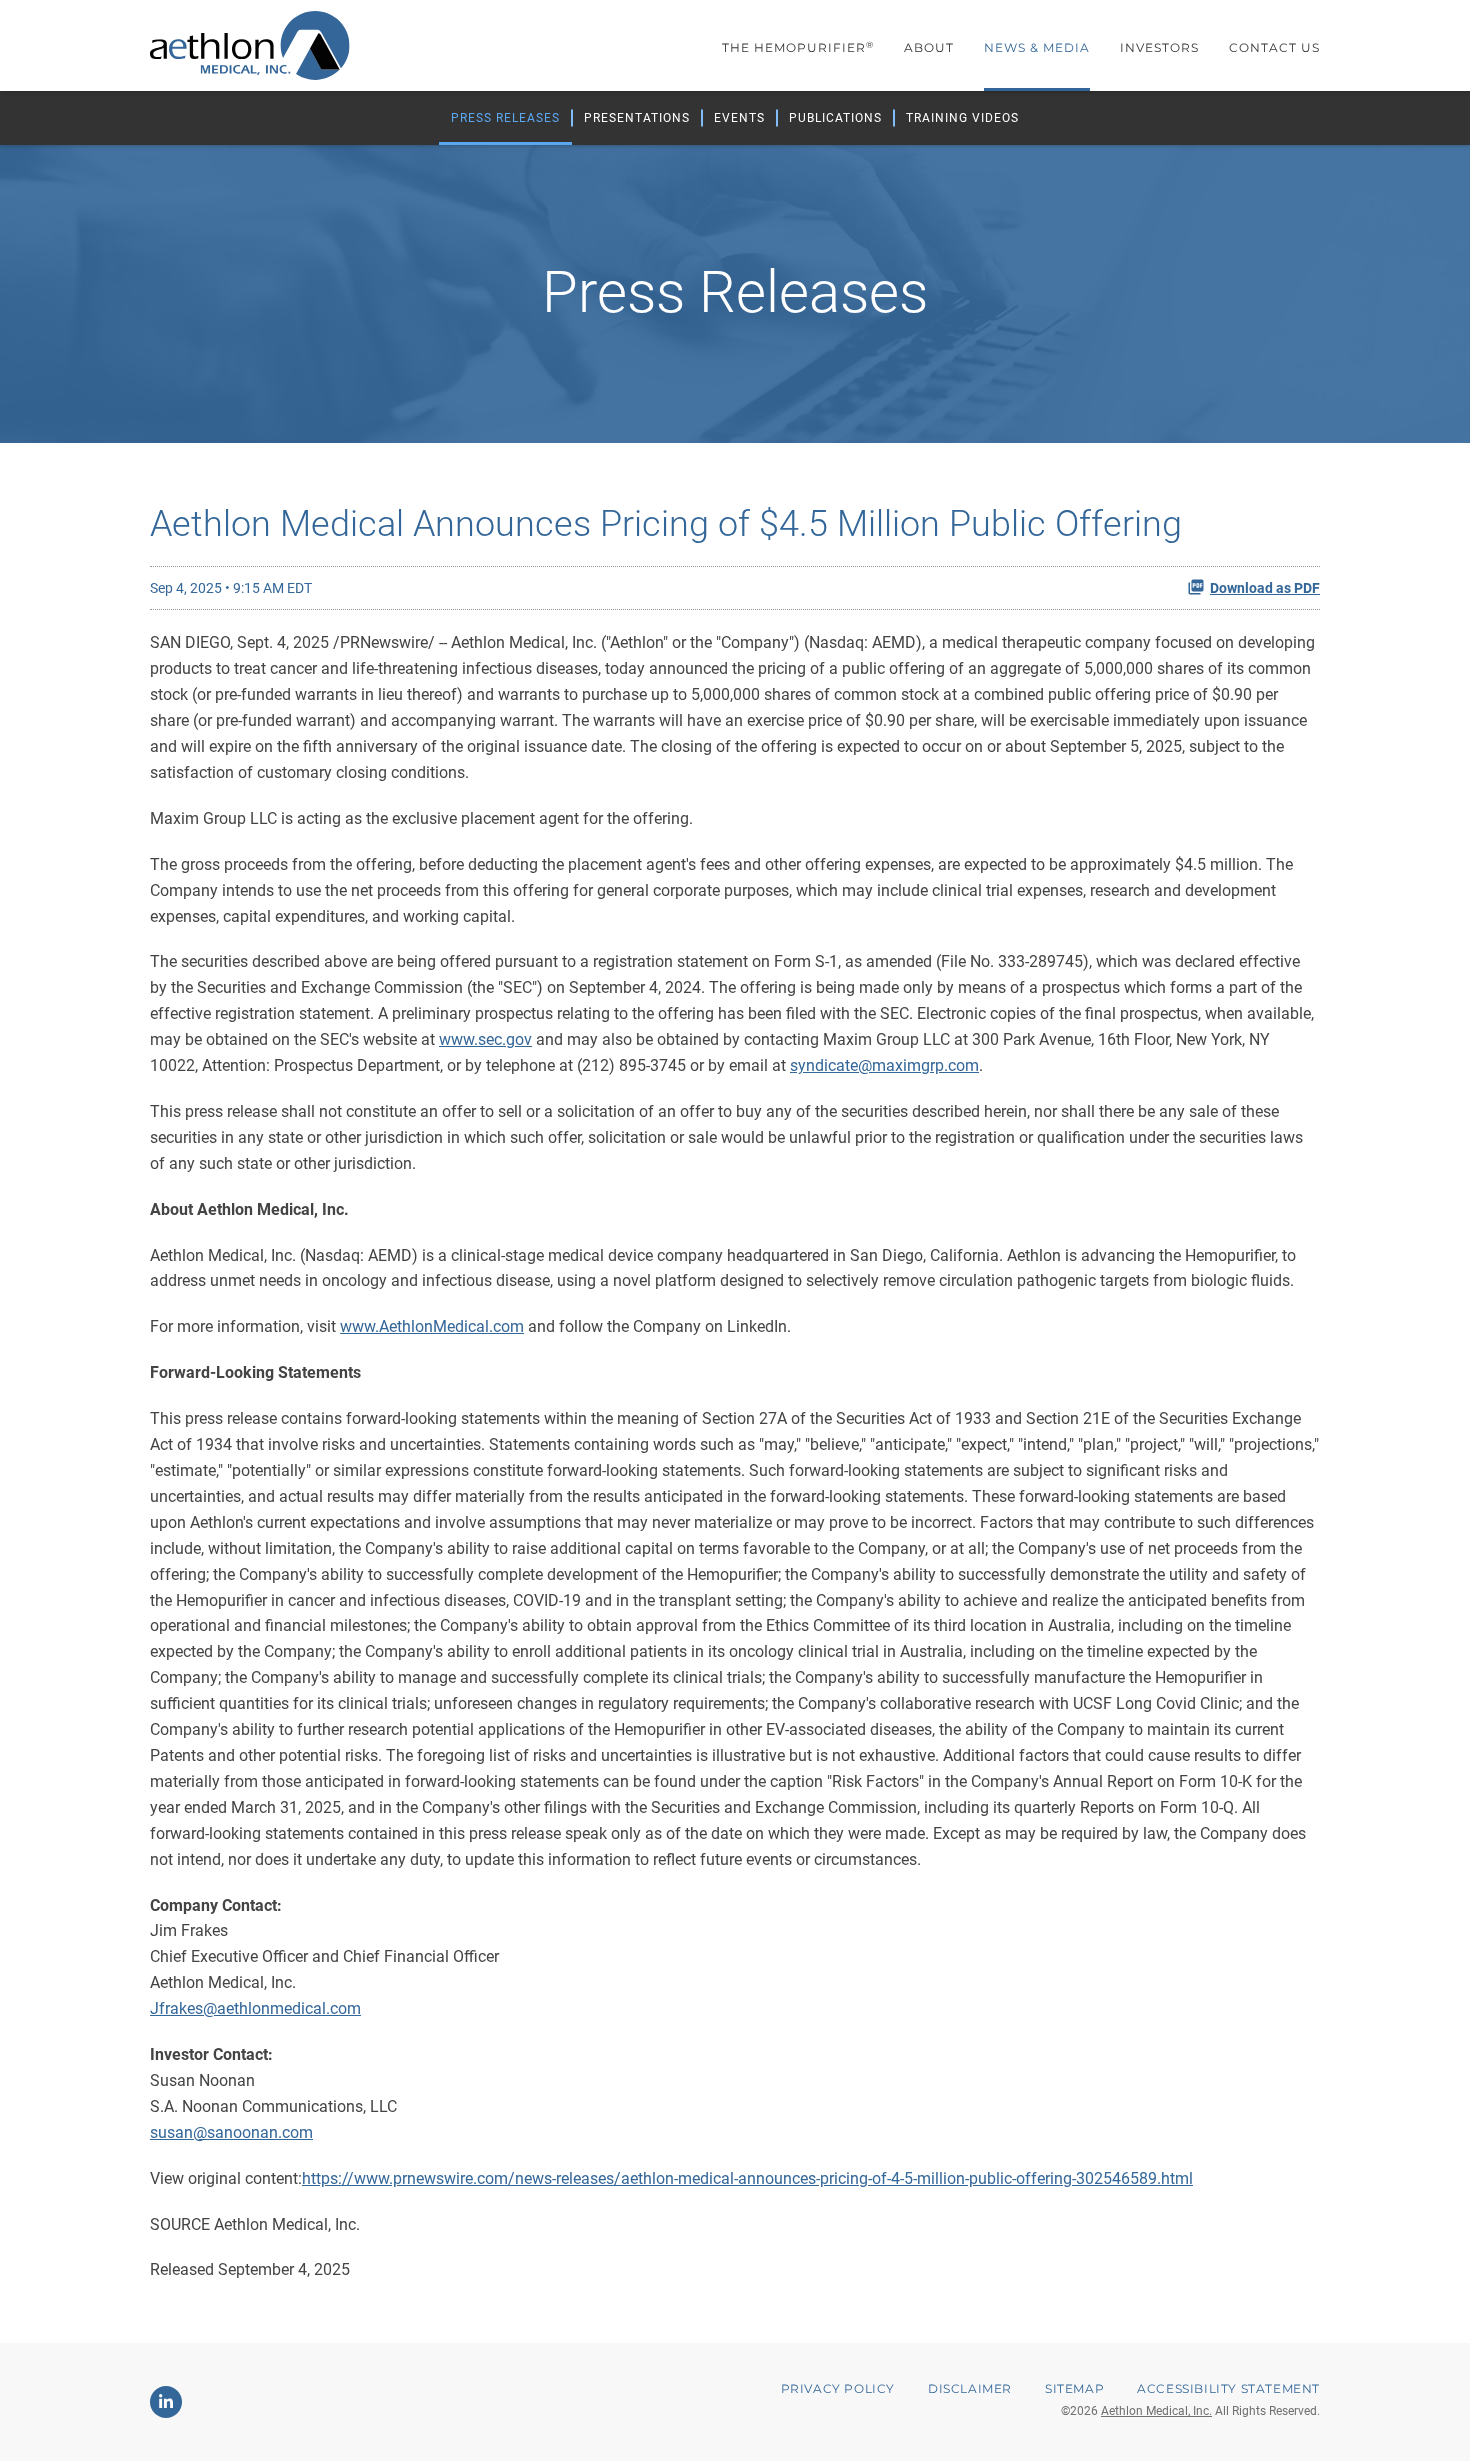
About (929, 47)
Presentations (637, 118)
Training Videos (962, 118)
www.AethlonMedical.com (432, 1326)
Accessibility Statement (1228, 2389)
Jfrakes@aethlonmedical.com (255, 2008)
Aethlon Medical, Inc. (1156, 2411)
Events (739, 118)
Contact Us (1274, 47)
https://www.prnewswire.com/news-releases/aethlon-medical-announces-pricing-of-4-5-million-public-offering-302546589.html (747, 2178)
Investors (1159, 47)
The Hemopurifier (798, 47)
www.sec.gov (485, 1039)
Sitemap (1074, 2389)
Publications (835, 118)
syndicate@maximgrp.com (884, 1065)
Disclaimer (970, 2389)
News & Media (1037, 47)
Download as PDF (1265, 588)
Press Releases (505, 118)
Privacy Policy (838, 2389)
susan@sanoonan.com (231, 2132)
